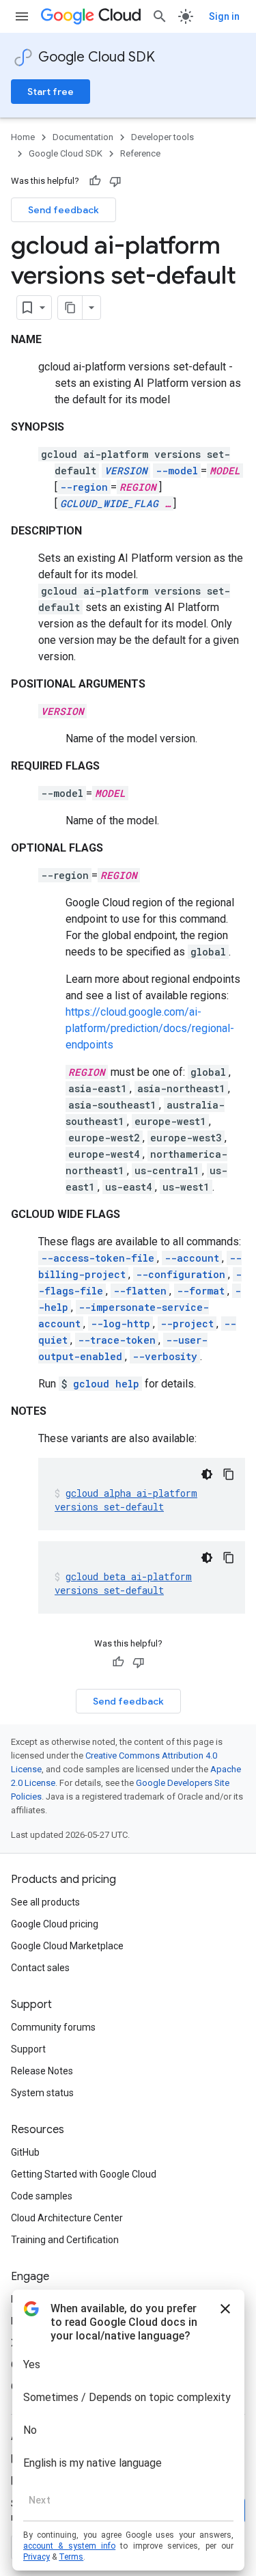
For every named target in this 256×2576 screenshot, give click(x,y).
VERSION (126, 471)
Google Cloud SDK (97, 57)
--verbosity (165, 1356)
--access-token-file (98, 1258)
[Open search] (160, 16)
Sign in (224, 16)
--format (201, 1291)
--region (84, 487)
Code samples (42, 2196)
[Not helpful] (115, 181)
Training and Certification (65, 2240)
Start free (51, 92)
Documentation (83, 137)
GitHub (25, 2152)
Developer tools (162, 137)
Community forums (53, 2027)
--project (187, 1324)
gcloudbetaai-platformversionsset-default (123, 1583)
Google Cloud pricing (55, 1924)
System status (42, 2093)
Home (23, 137)
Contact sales (40, 1968)
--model (177, 471)
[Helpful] (95, 181)
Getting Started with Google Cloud (84, 2174)
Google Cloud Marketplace (67, 1946)
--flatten (140, 1291)
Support (28, 2049)
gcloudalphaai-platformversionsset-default (126, 1500)
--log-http (120, 1324)
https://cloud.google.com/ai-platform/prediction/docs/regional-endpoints (150, 1028)
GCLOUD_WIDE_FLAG (109, 503)
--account (192, 1258)
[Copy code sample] (229, 1474)
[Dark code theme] (207, 1474)
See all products (45, 1902)
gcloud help (106, 1384)
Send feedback (63, 210)
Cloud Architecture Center (67, 2218)
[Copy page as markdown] (70, 308)
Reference (140, 153)
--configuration (181, 1274)
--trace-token (117, 1340)
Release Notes (42, 2071)
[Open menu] (22, 16)
